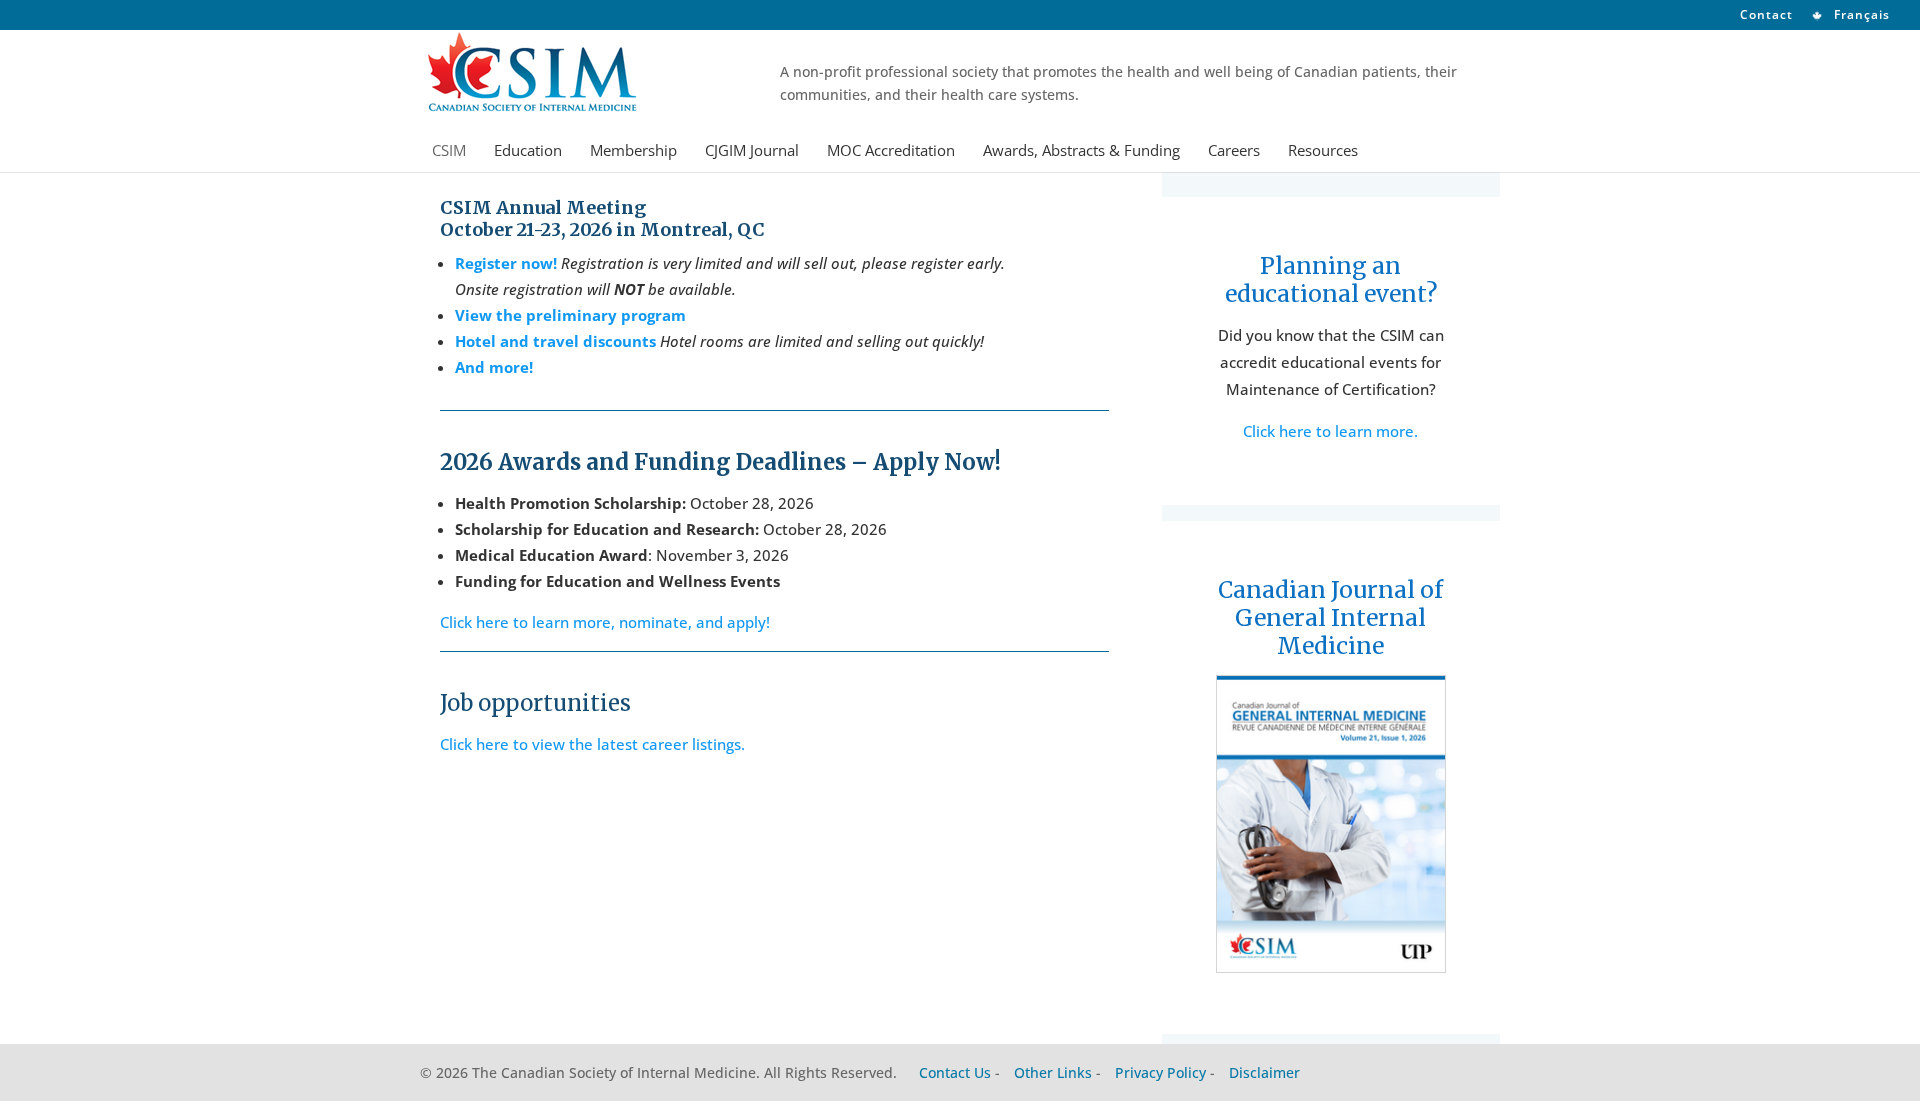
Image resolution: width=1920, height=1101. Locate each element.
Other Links (1053, 1072)
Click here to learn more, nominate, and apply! (605, 622)
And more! (494, 367)
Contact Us (955, 1072)
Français (1860, 16)
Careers (1234, 151)
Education (528, 151)
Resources (1323, 151)
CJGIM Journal (752, 151)
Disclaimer (1264, 1072)
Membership (633, 151)
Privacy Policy (1160, 1072)
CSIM (449, 151)
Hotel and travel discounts (555, 341)
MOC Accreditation (891, 151)
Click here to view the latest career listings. (592, 744)
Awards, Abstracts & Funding (1081, 151)
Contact (1766, 16)
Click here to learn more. (1330, 431)
